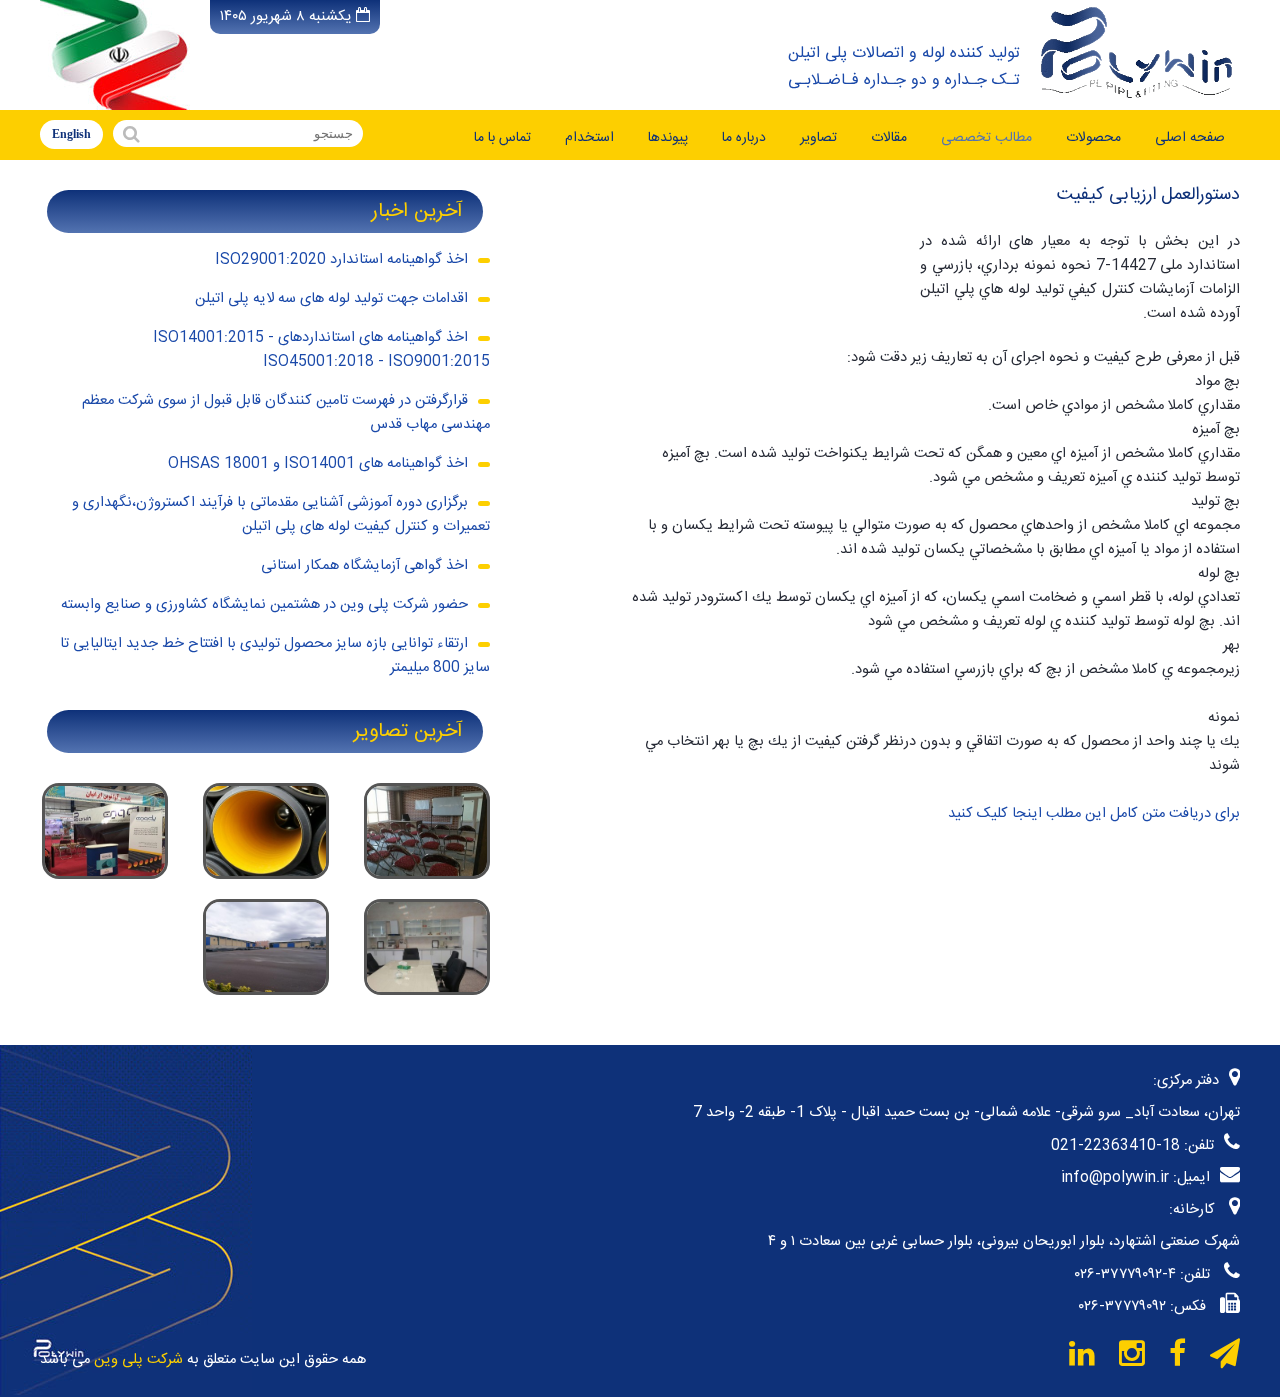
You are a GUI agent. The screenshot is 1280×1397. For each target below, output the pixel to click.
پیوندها (668, 138)
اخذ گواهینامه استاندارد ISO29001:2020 (341, 260)
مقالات (889, 138)
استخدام (589, 138)
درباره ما (744, 138)
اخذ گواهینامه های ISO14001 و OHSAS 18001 (318, 464)
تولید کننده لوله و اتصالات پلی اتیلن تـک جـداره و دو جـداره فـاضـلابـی (904, 67)
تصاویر (818, 138)
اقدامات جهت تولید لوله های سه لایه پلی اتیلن (331, 299)
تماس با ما (502, 138)
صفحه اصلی (1190, 138)
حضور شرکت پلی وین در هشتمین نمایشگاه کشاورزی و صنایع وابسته (264, 605)
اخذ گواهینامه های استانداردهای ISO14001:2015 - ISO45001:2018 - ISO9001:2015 (321, 350)
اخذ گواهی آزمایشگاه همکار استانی (364, 566)
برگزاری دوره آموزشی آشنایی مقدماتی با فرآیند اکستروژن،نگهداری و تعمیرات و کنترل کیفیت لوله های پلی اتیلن (281, 515)
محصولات (1093, 138)
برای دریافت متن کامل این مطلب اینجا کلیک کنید (1094, 814)
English (71, 134)
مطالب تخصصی (986, 138)
